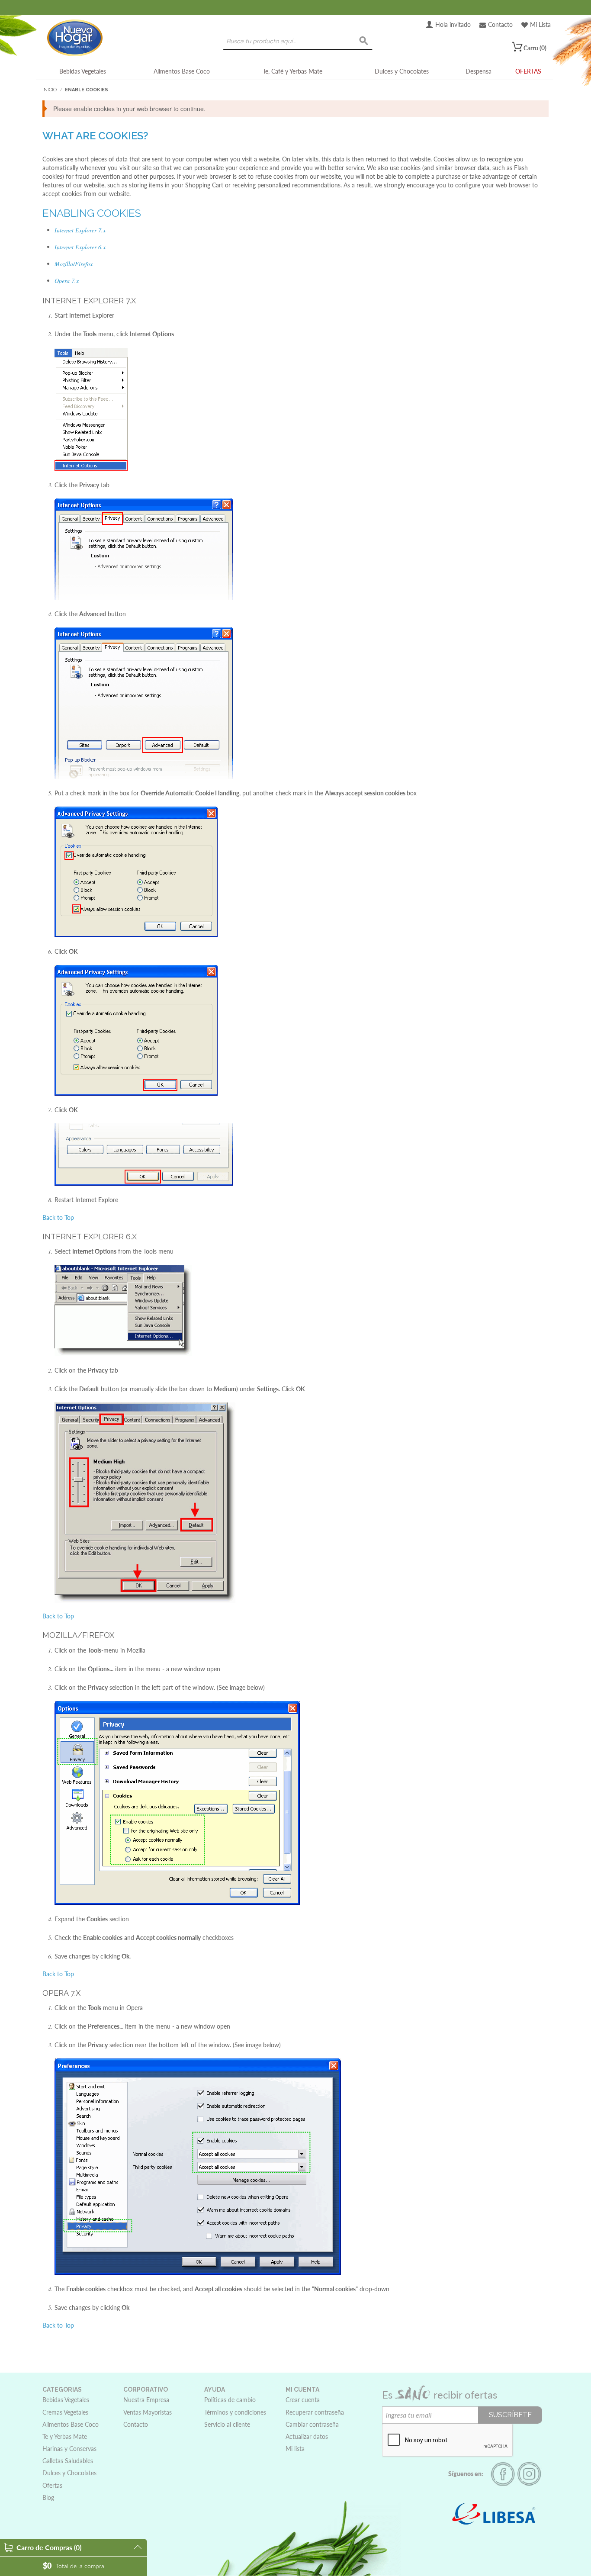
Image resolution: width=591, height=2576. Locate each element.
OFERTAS (528, 71)
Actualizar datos (307, 2436)
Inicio (50, 90)
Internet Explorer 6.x (80, 247)
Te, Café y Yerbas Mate (292, 71)
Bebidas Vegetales (83, 71)
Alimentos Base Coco (182, 71)
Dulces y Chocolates (402, 71)
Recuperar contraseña (315, 2412)
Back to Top (58, 1217)
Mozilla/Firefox (74, 264)
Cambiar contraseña (312, 2424)
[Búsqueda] (364, 41)
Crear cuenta (303, 2400)
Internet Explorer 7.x (80, 230)
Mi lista (295, 2449)
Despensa (479, 71)
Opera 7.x (67, 281)
